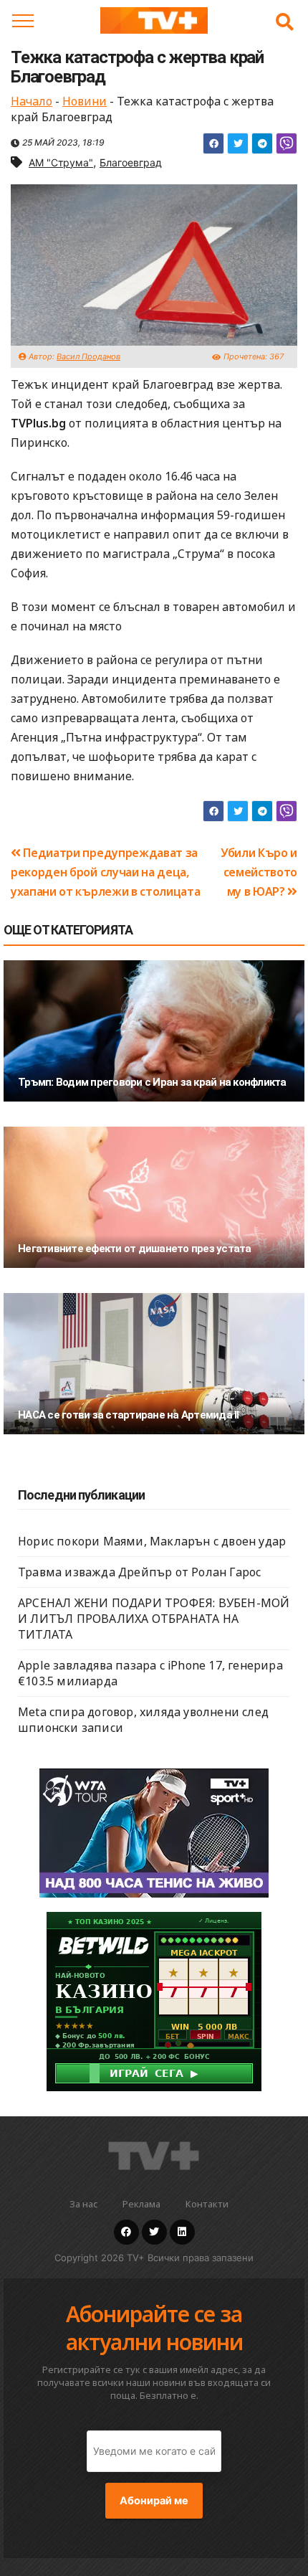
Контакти (207, 2204)
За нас (83, 2204)
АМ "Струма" (61, 162)
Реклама (141, 2204)
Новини (85, 101)
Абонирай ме (154, 2501)
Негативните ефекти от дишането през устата (135, 1249)
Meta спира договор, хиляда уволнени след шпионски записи (143, 1720)
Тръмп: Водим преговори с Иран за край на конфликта (152, 1082)
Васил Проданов (88, 356)
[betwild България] (154, 2000)
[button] (285, 22)
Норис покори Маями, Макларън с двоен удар (152, 1541)
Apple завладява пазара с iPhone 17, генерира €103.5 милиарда (150, 1673)
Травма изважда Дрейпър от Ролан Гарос (139, 1572)
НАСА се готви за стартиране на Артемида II (129, 1415)
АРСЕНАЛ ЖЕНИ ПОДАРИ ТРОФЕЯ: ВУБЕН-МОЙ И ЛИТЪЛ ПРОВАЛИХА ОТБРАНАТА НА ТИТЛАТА (154, 1619)
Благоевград (131, 162)
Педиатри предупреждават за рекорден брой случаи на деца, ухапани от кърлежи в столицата (105, 872)
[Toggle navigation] (23, 21)
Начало (32, 101)
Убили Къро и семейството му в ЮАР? (259, 872)
